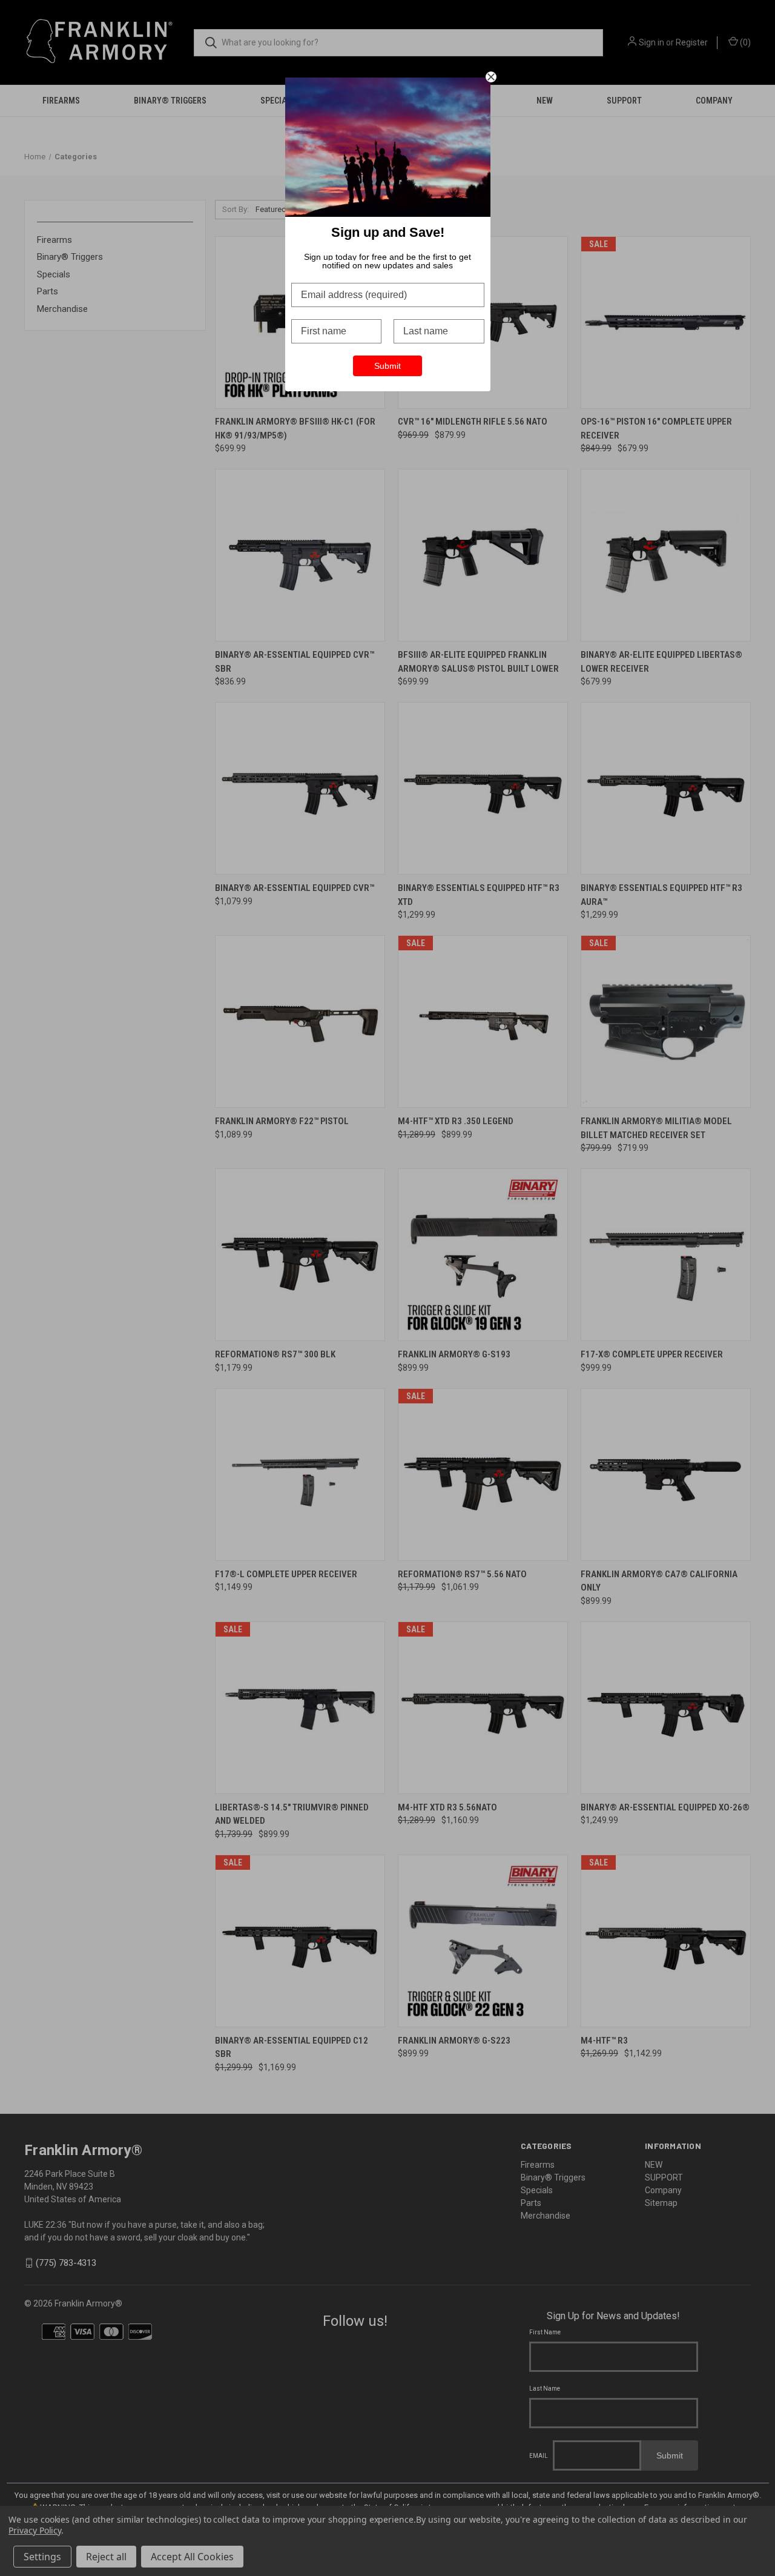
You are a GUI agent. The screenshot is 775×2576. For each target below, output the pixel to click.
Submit (387, 366)
